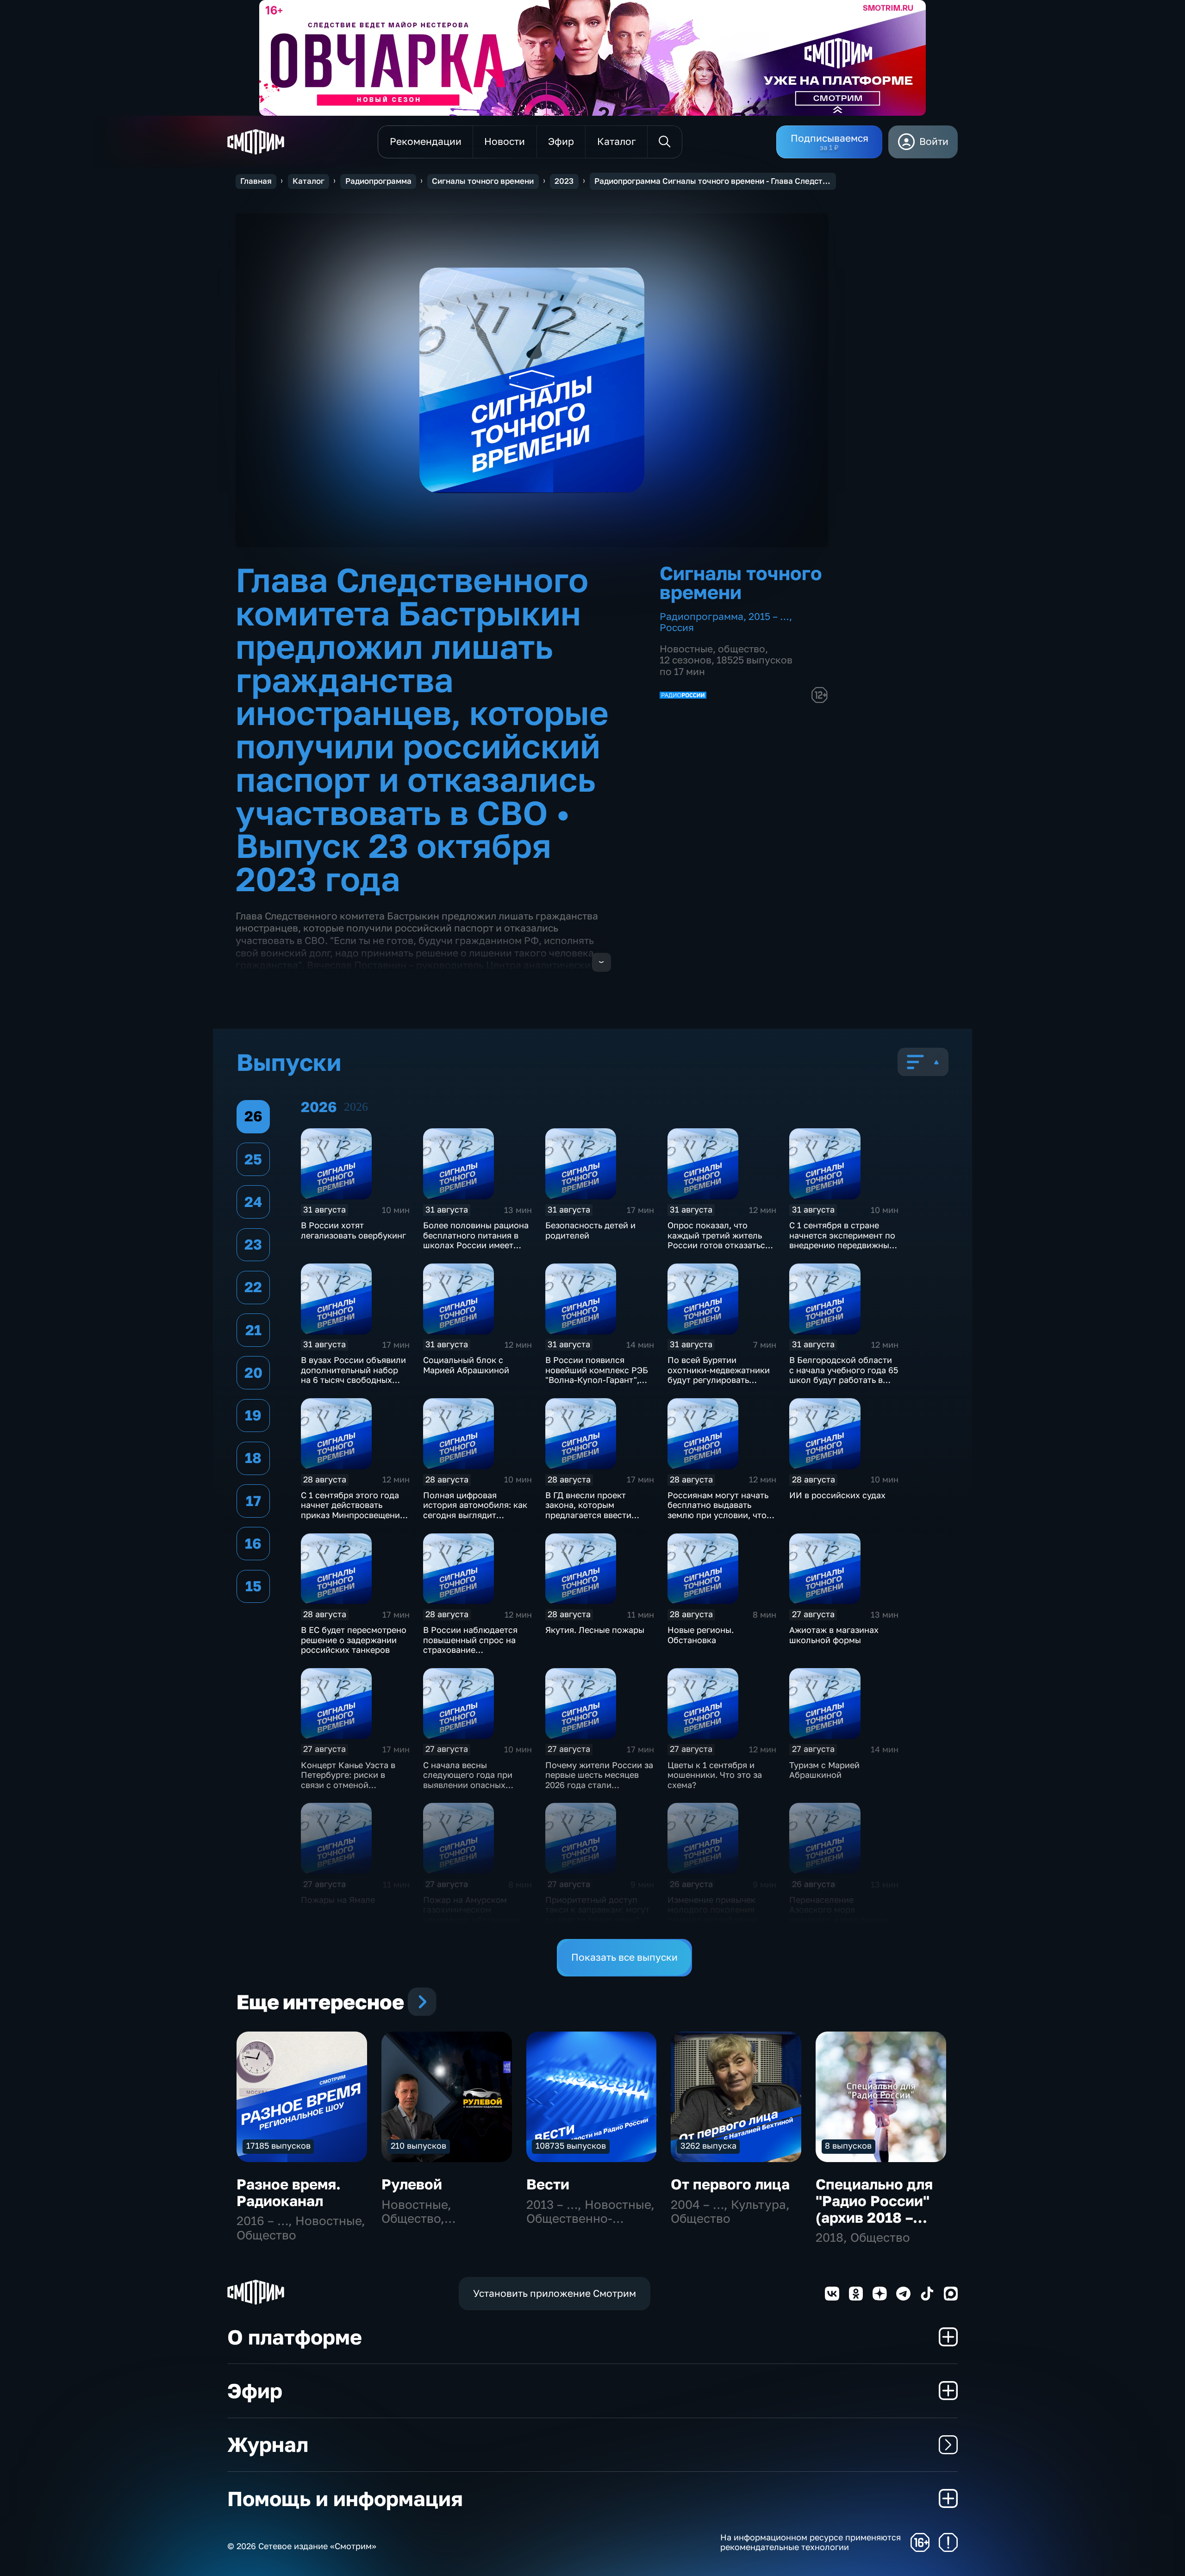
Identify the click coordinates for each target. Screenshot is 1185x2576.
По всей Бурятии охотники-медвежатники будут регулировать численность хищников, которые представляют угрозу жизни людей (719, 1385)
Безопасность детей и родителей (590, 1230)
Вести (548, 2184)
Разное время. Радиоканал (289, 2192)
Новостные (686, 649)
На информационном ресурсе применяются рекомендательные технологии (811, 2542)
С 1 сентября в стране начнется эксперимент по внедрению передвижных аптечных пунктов (842, 1240)
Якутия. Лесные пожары (595, 1630)
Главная (256, 181)
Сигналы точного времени (483, 181)
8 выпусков (848, 2145)
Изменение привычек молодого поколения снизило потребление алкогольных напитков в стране (718, 1919)
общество (742, 649)
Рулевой (412, 2184)
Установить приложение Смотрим (555, 2293)
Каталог (309, 181)
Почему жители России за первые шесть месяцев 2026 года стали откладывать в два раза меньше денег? (599, 1785)
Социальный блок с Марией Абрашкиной (466, 1365)
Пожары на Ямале (338, 1900)
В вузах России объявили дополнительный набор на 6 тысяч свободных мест (353, 1375)
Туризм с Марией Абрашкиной (824, 1770)
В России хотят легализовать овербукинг (353, 1230)
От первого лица (730, 2184)
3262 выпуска (708, 2145)
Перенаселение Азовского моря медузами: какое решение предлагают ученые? (843, 1915)
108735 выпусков (571, 2145)
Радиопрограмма (378, 181)
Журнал (268, 2444)
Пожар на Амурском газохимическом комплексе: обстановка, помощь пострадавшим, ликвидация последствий (475, 1919)
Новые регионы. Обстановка (701, 1635)
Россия (677, 628)
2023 (564, 181)
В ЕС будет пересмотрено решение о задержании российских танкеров (354, 1640)
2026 (356, 1107)
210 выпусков (418, 2145)
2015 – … (769, 616)
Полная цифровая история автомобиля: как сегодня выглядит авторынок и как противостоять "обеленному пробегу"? (475, 1520)
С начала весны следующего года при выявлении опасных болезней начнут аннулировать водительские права (468, 1790)
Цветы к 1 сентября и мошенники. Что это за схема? (715, 1775)
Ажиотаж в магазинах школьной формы (834, 1635)
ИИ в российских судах (837, 1495)
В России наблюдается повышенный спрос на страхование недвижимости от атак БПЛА (470, 1650)
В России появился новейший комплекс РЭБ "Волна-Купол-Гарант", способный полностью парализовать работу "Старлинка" (597, 1385)
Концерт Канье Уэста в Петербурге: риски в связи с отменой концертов (348, 1780)
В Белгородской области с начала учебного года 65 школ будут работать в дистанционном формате (844, 1375)
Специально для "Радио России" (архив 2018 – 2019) (874, 2209)
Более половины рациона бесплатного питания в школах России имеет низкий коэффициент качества (476, 1245)
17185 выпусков (278, 2145)
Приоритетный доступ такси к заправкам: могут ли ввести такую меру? (597, 1910)
